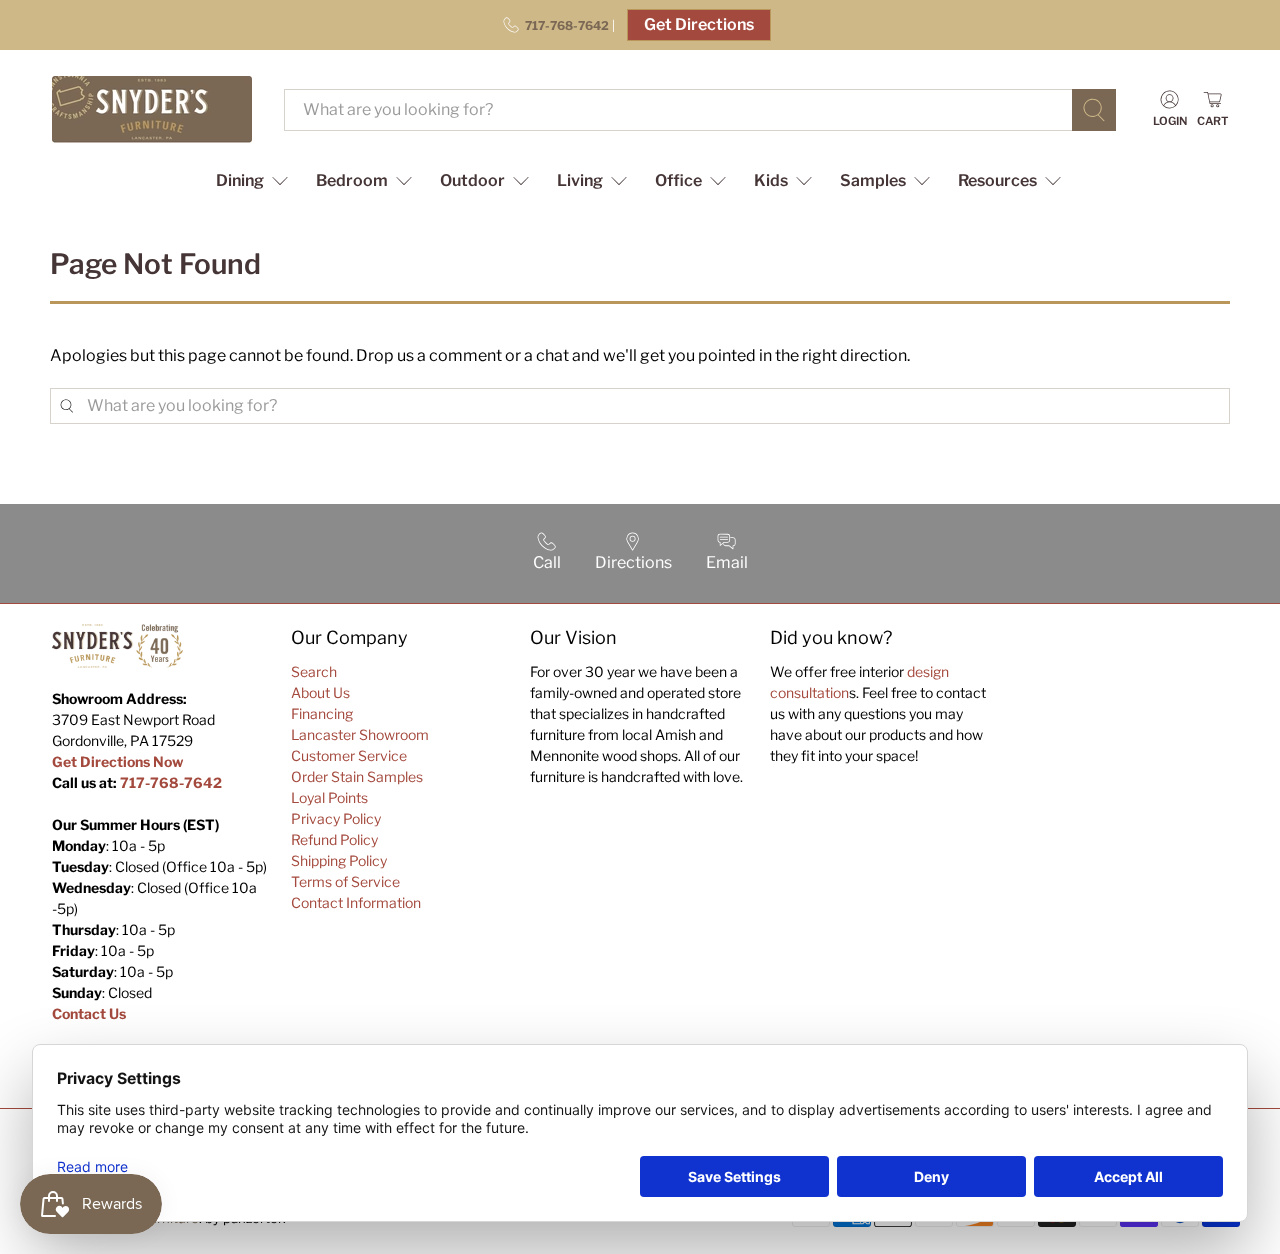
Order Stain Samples (357, 776)
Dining (240, 180)
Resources (997, 180)
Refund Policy (334, 839)
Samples (873, 180)
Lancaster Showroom (360, 734)
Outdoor (472, 180)
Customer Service (349, 755)
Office (678, 180)
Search (314, 671)
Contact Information (356, 902)
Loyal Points (329, 797)
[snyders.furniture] (152, 109)
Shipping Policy (339, 860)
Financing (322, 713)
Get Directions (699, 24)
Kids (771, 180)
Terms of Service (345, 881)
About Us (320, 692)
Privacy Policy (336, 818)
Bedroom (352, 180)
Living (580, 180)
